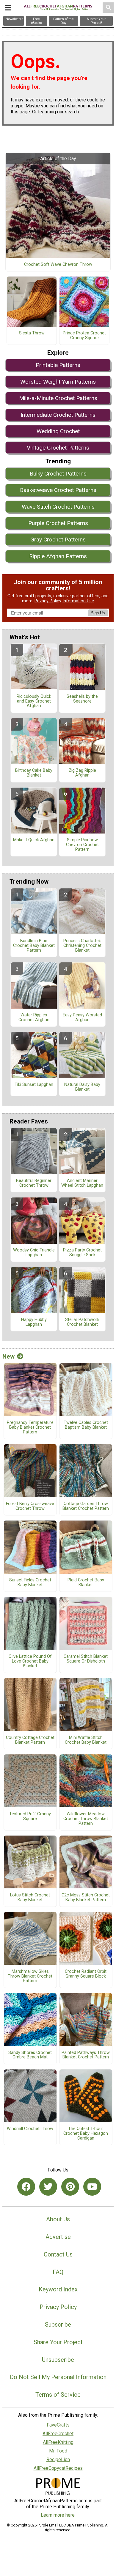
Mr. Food (58, 2451)
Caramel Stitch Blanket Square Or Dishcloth (86, 1659)
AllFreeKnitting (58, 2442)
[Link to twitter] (48, 2187)
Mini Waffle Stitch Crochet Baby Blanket (86, 1740)
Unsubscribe (58, 2360)
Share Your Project (58, 2342)
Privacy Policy (48, 601)
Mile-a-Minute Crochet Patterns (58, 398)
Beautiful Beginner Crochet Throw (34, 1183)
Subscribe (58, 2325)
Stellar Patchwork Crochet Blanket (82, 1322)
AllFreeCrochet (58, 2434)
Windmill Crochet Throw (30, 2129)
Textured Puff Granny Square (30, 1816)
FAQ (58, 2272)
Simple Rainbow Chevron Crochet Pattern (82, 845)
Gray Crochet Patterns (58, 540)
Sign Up (98, 613)
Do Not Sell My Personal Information (58, 2377)
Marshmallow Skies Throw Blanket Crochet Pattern (30, 1976)
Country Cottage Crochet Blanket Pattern (30, 1740)
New (8, 1356)
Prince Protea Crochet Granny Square (84, 336)
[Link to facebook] (26, 2187)
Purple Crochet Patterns (58, 523)
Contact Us (58, 2254)
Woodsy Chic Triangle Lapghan (34, 1253)
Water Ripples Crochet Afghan (34, 1018)
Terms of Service (58, 2395)
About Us (58, 2219)
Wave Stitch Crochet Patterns (58, 507)
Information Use (78, 601)
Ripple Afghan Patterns (58, 556)
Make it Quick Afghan (34, 840)
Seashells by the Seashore (82, 699)
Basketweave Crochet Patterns (58, 490)
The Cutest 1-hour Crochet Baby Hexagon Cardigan (86, 2134)
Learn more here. (58, 2515)
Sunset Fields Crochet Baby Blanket (30, 1583)
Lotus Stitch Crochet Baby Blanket (30, 1898)
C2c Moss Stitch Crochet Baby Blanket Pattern (86, 1898)
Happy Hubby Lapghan (34, 1322)
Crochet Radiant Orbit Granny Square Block (86, 1974)
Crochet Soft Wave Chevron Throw (58, 265)
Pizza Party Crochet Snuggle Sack (82, 1253)
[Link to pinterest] (70, 2187)
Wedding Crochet (58, 431)
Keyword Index (58, 2289)
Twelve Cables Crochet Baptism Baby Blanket (86, 1425)
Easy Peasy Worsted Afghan (82, 1018)
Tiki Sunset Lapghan (34, 1085)
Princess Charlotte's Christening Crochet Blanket (82, 946)
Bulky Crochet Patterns (58, 474)
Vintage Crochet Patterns (58, 448)
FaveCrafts (58, 2425)
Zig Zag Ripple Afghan (82, 773)
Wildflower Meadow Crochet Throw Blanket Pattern (86, 1819)
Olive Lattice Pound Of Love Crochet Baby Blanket (30, 1661)
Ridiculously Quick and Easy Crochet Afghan (34, 701)
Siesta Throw (32, 333)
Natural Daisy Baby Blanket (82, 1087)
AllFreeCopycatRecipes (58, 2468)
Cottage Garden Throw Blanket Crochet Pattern (86, 1506)
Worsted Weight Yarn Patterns (58, 382)
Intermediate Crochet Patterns (58, 415)
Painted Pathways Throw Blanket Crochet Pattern (86, 2055)
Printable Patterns (58, 365)
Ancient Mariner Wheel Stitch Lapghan (82, 1183)
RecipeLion (58, 2460)
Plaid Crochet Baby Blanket (86, 1583)
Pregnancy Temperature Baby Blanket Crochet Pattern (30, 1427)
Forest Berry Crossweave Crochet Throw (30, 1506)
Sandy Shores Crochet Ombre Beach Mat (30, 2055)
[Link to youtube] (92, 2187)
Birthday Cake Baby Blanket (34, 773)
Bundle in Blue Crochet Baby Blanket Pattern (34, 946)
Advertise (58, 2237)
